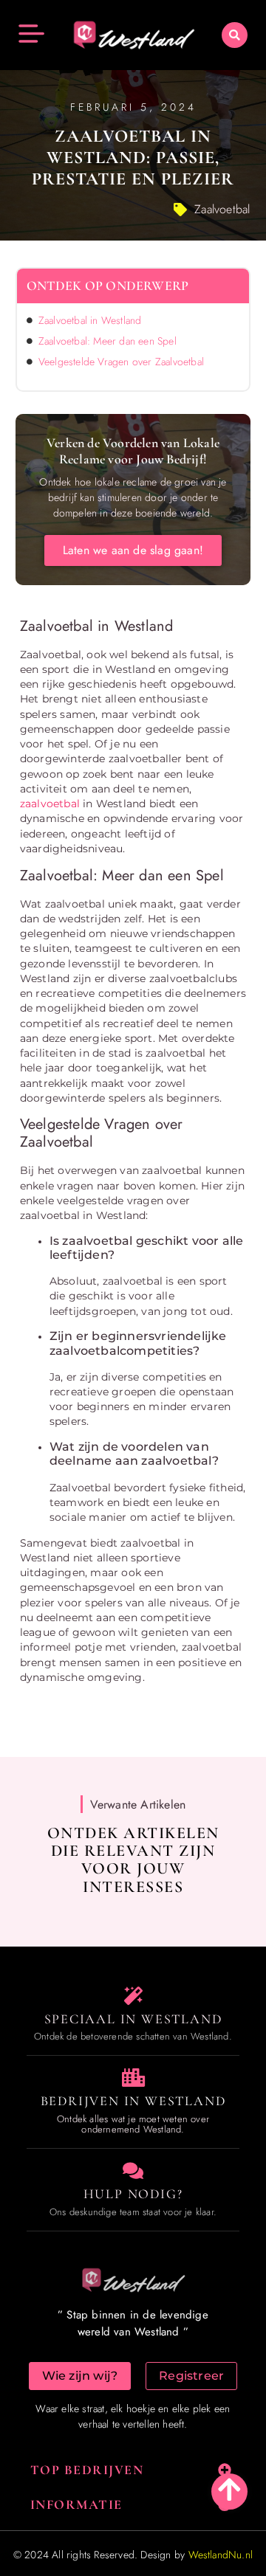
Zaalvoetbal (222, 209)
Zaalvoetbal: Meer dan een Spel (108, 341)
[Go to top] (229, 2489)
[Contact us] (133, 2171)
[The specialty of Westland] (133, 1996)
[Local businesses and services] (133, 2078)
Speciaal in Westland (133, 2019)
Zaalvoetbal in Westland (90, 320)
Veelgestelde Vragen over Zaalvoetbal (121, 362)
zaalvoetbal (50, 804)
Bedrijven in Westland (133, 2101)
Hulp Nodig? (133, 2194)
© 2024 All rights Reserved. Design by (133, 2555)
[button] (235, 35)
